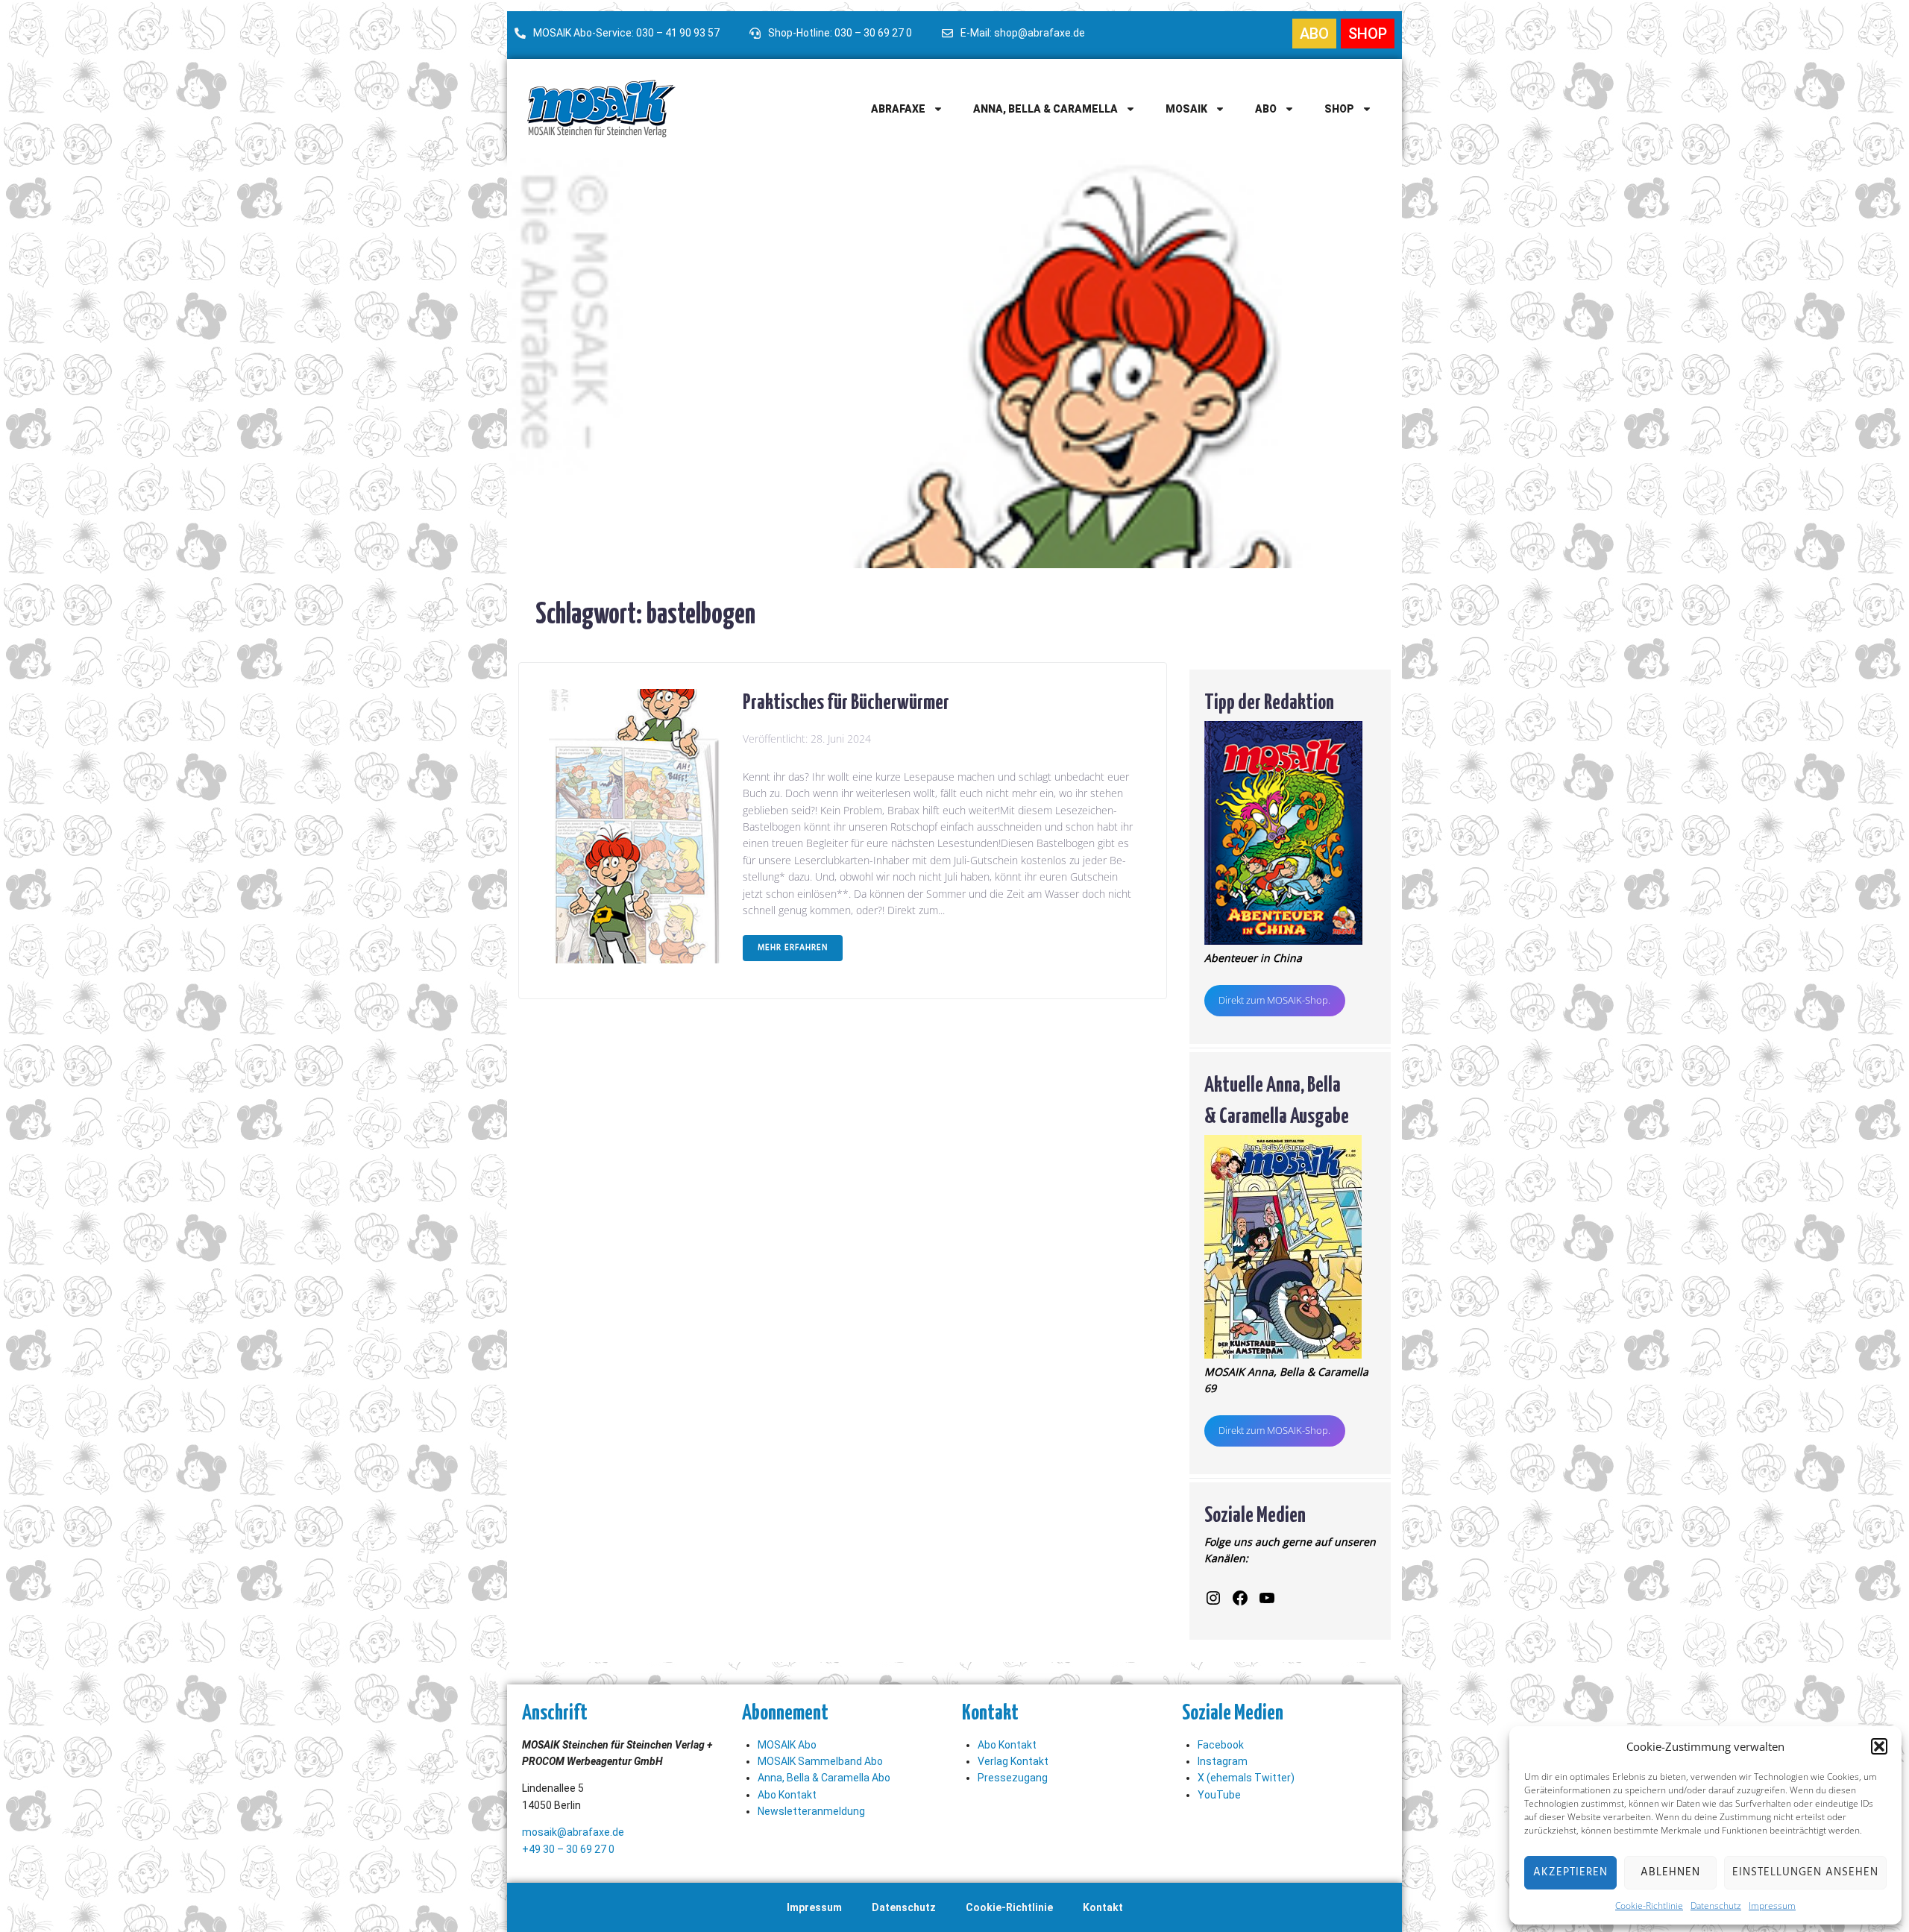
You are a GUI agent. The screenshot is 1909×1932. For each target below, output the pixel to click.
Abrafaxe (898, 109)
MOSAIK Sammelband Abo (820, 1761)
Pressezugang (1013, 1778)
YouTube (1219, 1795)
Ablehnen (1670, 1872)
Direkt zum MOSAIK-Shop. (1274, 1000)
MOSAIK (1186, 109)
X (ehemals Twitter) (1246, 1778)
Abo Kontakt (787, 1795)
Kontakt (1103, 1907)
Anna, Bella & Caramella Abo (824, 1778)
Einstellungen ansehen (1805, 1872)
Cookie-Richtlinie (1649, 1906)
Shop (1339, 109)
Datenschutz (1716, 1906)
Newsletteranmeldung (811, 1811)
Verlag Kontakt (1013, 1761)
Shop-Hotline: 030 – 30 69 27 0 (840, 33)
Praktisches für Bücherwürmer (846, 700)
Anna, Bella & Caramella (1045, 109)
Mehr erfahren (793, 948)
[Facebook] (1240, 1598)
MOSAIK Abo (787, 1745)
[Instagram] (1213, 1598)
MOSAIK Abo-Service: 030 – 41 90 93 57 (626, 33)
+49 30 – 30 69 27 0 (568, 1849)
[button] (1879, 1746)
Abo (1266, 109)
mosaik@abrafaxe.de (573, 1832)
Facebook (1221, 1745)
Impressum (1772, 1906)
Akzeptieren (1570, 1872)
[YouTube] (1267, 1598)
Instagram (1223, 1761)
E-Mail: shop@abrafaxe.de (1023, 33)
